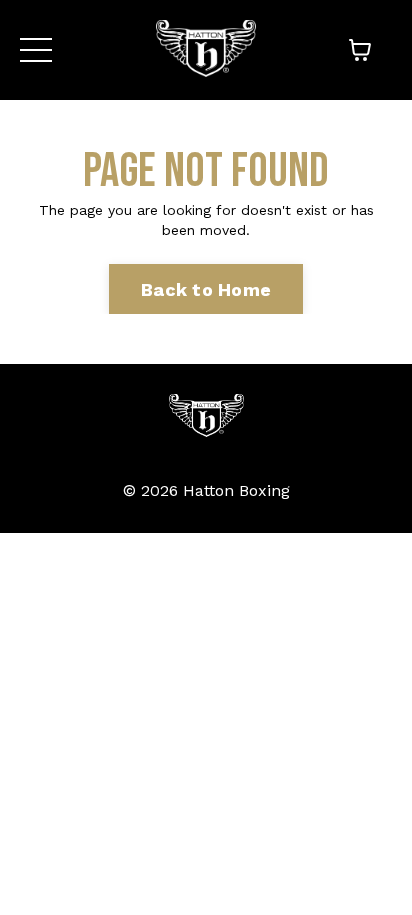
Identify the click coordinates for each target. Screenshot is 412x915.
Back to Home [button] (206, 289)
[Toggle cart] (360, 50)
